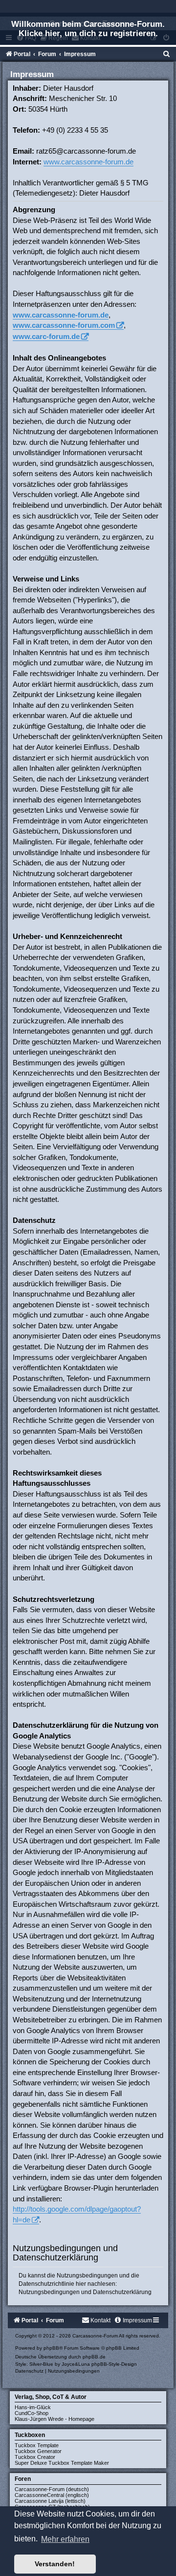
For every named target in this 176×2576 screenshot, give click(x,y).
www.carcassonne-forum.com (64, 325)
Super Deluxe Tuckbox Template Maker (62, 2463)
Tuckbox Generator (38, 2451)
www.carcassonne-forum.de (88, 162)
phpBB (51, 2348)
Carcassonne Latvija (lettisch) (50, 2501)
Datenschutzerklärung (122, 2292)
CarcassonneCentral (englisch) (52, 2495)
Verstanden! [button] (55, 2564)
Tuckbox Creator (35, 2457)
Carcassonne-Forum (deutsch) (52, 2489)
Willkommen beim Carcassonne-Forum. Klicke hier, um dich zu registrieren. (88, 29)
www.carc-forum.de (46, 336)
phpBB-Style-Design (114, 2364)
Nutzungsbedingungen (49, 2292)
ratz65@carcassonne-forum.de (86, 151)
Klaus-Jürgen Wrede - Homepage (55, 2419)
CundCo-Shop (32, 2413)
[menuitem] (167, 54)
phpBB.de (94, 2357)
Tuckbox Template (37, 2445)
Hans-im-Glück (33, 2407)
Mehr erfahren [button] (65, 2539)
